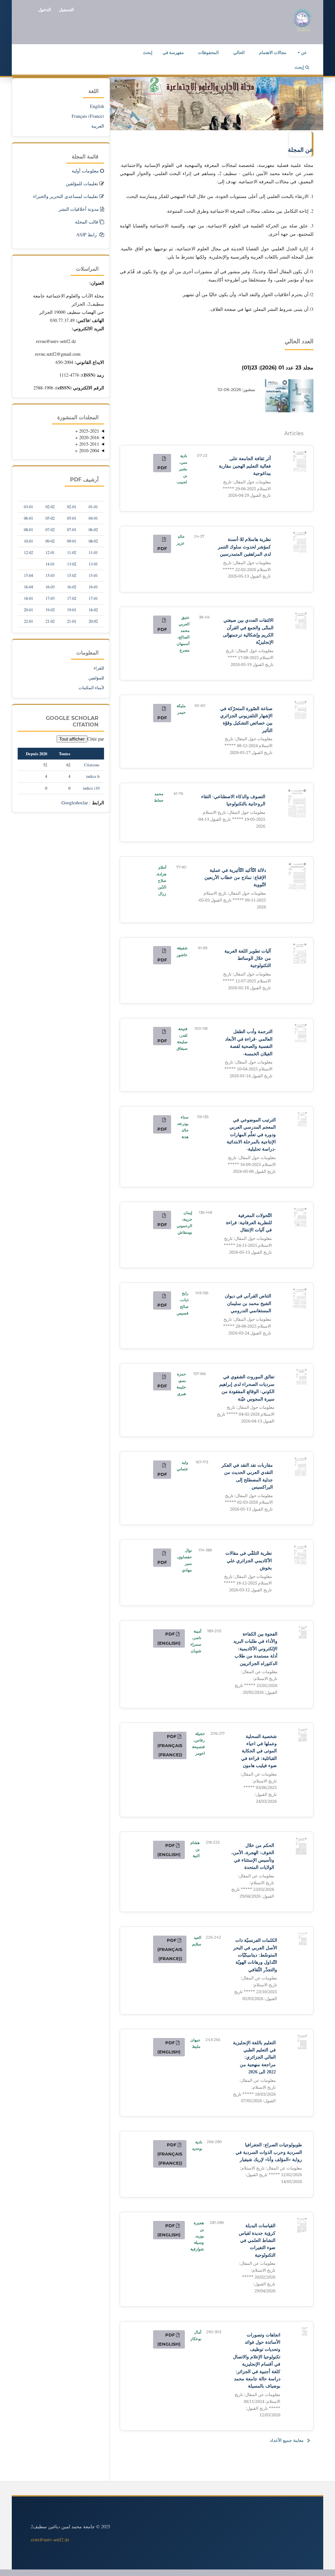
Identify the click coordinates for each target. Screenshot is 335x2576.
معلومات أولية (85, 171)
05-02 (50, 518)
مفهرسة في (173, 52)
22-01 (28, 621)
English (97, 106)
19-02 (50, 610)
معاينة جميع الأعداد (287, 2440)
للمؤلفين (96, 678)
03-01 (28, 507)
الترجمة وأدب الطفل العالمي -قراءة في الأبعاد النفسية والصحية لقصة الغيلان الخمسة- (248, 1054)
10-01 (28, 541)
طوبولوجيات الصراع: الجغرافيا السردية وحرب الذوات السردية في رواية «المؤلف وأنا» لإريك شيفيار (269, 2163)
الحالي (239, 52)
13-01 (93, 564)
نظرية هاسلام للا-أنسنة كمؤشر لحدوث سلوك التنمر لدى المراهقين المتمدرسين (244, 558)
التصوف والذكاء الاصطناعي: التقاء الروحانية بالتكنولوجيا (231, 812)
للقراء (99, 668)
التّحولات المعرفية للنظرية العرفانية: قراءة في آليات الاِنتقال (248, 1234)
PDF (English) (169, 1638)
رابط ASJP (87, 234)
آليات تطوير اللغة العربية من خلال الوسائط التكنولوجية (247, 970)
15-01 (93, 575)
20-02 (93, 621)
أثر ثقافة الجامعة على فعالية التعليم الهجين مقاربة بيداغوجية (245, 477)
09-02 (50, 541)
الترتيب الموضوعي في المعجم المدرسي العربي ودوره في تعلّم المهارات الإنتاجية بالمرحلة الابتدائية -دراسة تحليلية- (251, 1146)
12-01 (50, 553)
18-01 (28, 598)
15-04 (28, 575)
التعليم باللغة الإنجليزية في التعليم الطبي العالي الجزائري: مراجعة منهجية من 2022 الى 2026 (254, 2072)
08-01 (28, 530)
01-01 (93, 507)
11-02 (72, 553)
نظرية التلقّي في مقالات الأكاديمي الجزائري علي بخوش (248, 1572)
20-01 (28, 610)
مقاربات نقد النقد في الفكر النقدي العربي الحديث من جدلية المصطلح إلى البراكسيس (247, 1487)
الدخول (45, 9)
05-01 (72, 518)
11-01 (93, 553)
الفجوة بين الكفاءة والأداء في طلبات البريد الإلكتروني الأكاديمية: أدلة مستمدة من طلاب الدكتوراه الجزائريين (255, 1663)
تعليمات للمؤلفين (82, 183)
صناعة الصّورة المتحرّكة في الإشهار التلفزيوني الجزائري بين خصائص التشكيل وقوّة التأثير (246, 731)
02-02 (50, 507)
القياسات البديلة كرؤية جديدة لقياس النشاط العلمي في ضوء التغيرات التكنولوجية (257, 2258)
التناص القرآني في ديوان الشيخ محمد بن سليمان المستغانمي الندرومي (247, 1315)
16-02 (72, 587)
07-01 (72, 530)
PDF (162, 468)
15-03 (50, 575)
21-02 (50, 621)
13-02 (72, 564)
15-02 (72, 575)
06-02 (93, 530)
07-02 (50, 530)
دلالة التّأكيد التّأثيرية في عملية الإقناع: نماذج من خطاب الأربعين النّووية (232, 889)
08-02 (93, 541)
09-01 (72, 541)
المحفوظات (208, 52)
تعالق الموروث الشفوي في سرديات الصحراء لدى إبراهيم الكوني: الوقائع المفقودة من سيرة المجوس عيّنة (246, 1399)
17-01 (93, 598)
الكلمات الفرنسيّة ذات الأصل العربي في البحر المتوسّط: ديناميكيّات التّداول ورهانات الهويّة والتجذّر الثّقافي (255, 1970)
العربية (98, 126)
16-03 (50, 587)
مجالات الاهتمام (273, 52)
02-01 (72, 507)
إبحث (148, 52)
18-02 (93, 610)
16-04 (28, 587)
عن (303, 52)
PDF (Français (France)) (170, 1745)
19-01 (72, 610)
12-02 (28, 553)
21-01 (72, 621)
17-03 (50, 598)
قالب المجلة (87, 222)
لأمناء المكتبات (91, 688)
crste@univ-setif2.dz (50, 2540)
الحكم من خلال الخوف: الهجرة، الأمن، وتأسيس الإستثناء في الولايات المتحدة (253, 1871)
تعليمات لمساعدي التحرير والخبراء (66, 196)
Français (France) (88, 116)
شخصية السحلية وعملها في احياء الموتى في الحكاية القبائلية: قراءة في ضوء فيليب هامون (259, 1769)
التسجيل (66, 9)
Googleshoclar (75, 803)
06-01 (28, 518)
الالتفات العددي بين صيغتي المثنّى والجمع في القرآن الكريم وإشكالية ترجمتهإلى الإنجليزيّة (248, 642)
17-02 (72, 598)
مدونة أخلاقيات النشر (79, 209)
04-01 (93, 518)
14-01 (50, 564)
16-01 (93, 587)
